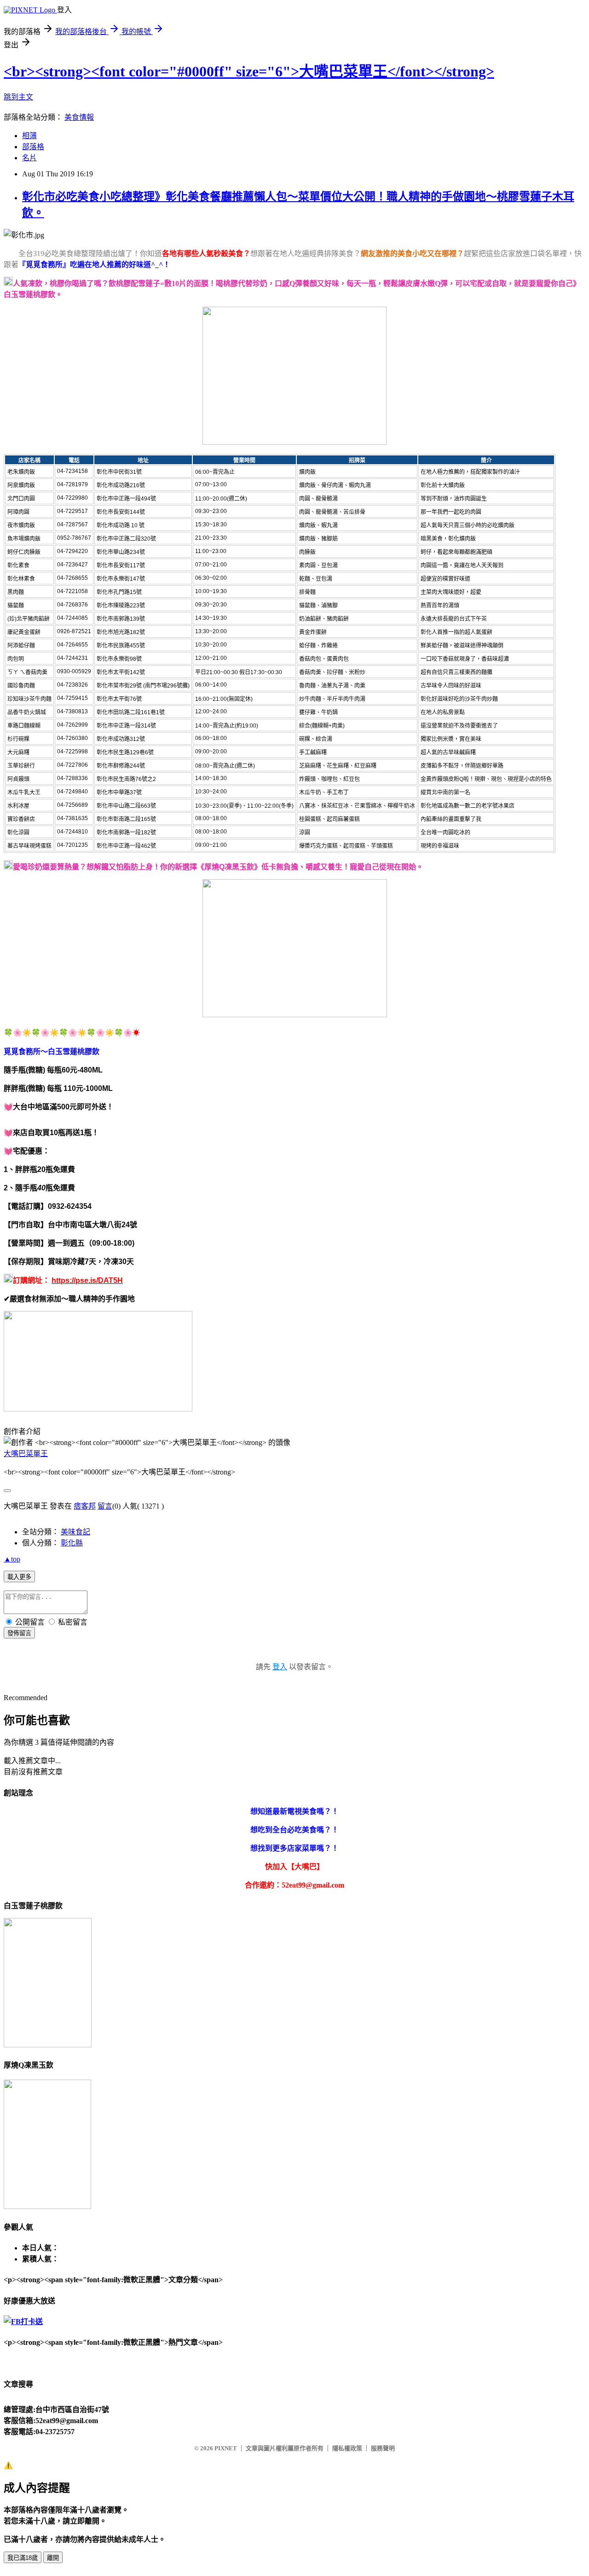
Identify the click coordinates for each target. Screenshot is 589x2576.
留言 (105, 1506)
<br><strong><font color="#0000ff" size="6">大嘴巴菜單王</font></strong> (249, 71)
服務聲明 (383, 2448)
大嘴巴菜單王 (26, 1454)
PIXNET (226, 2448)
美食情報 (79, 117)
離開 (53, 2558)
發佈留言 (19, 1633)
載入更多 (19, 1577)
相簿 (29, 136)
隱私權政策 (347, 2448)
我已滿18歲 (23, 2558)
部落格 (33, 147)
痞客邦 (85, 1506)
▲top (12, 1559)
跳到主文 (18, 97)
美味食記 (75, 1532)
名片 (29, 158)
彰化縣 (72, 1543)
